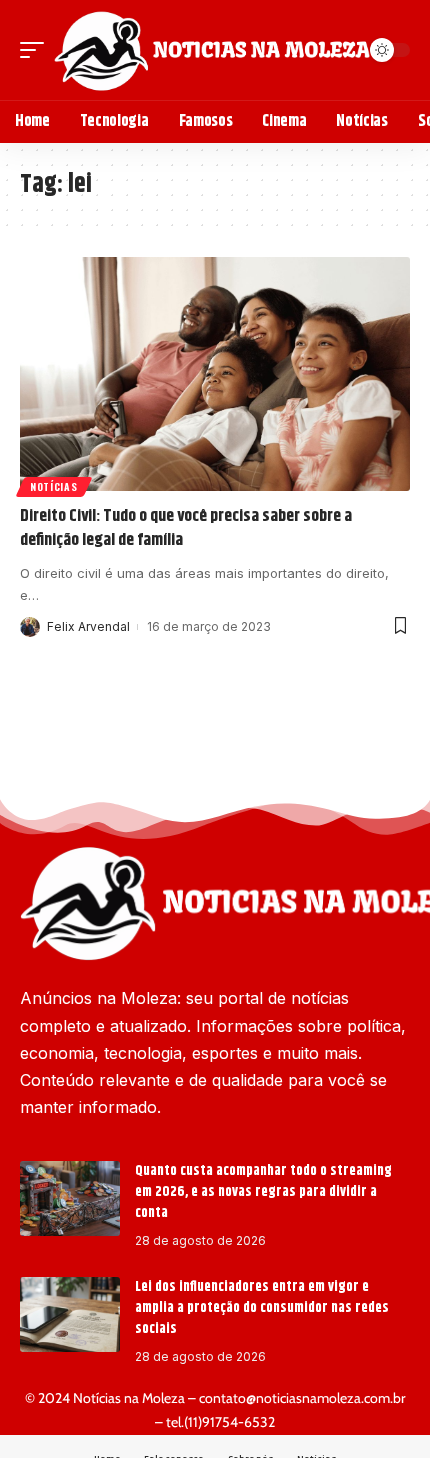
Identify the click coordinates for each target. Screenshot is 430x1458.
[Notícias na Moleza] (212, 50)
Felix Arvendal (88, 626)
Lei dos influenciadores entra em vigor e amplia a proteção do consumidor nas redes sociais (262, 1308)
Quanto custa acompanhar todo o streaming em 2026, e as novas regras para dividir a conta (263, 1192)
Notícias (54, 486)
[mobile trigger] (37, 50)
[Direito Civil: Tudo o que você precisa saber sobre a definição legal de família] (215, 374)
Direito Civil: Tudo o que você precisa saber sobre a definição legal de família (186, 528)
